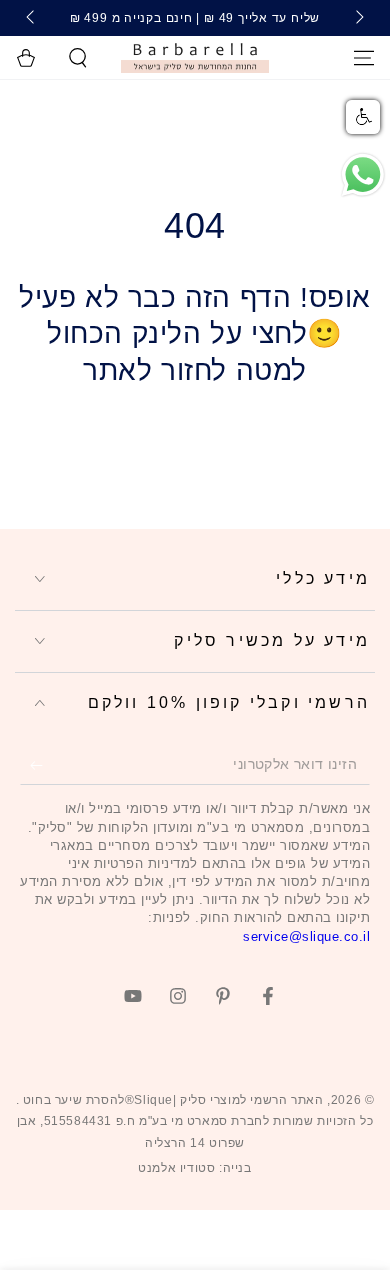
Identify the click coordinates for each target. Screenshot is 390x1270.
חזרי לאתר (195, 438)
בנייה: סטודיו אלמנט (194, 1168)
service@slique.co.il (306, 936)
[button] (78, 58)
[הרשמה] (31, 765)
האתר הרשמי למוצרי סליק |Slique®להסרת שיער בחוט (171, 1100)
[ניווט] (364, 58)
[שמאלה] (358, 18)
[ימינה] (32, 18)
